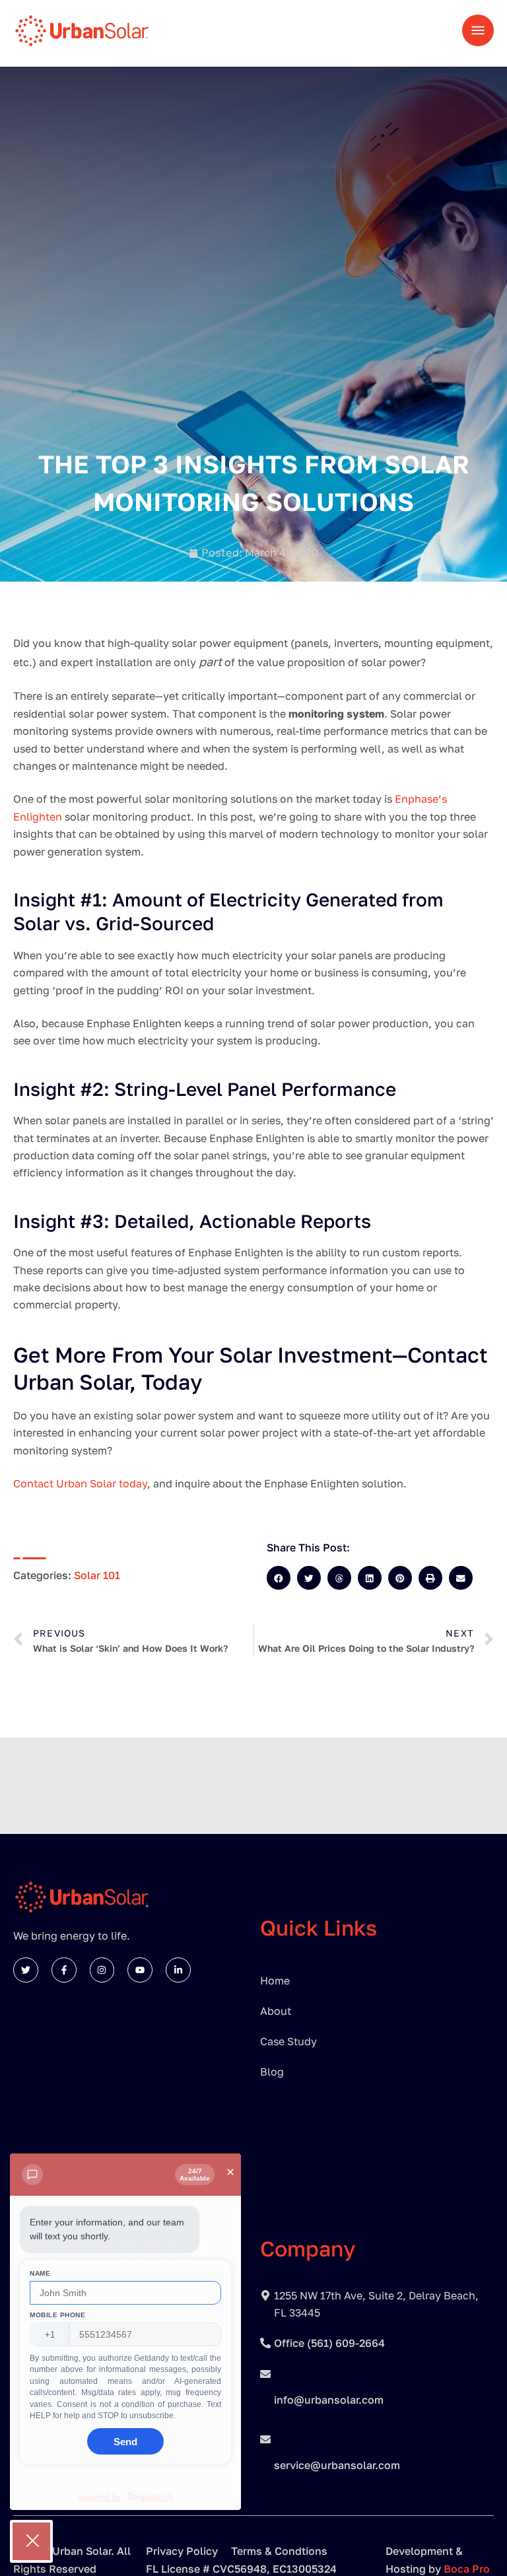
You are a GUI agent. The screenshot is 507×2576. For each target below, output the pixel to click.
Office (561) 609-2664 (329, 2343)
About (276, 2011)
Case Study (288, 2041)
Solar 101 (97, 1575)
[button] (279, 1578)
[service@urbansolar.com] (265, 2439)
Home (275, 1981)
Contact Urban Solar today (80, 1483)
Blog (272, 2072)
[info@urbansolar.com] (265, 2374)
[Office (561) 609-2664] (265, 2343)
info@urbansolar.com (329, 2400)
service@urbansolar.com (337, 2465)
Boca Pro (467, 2569)
